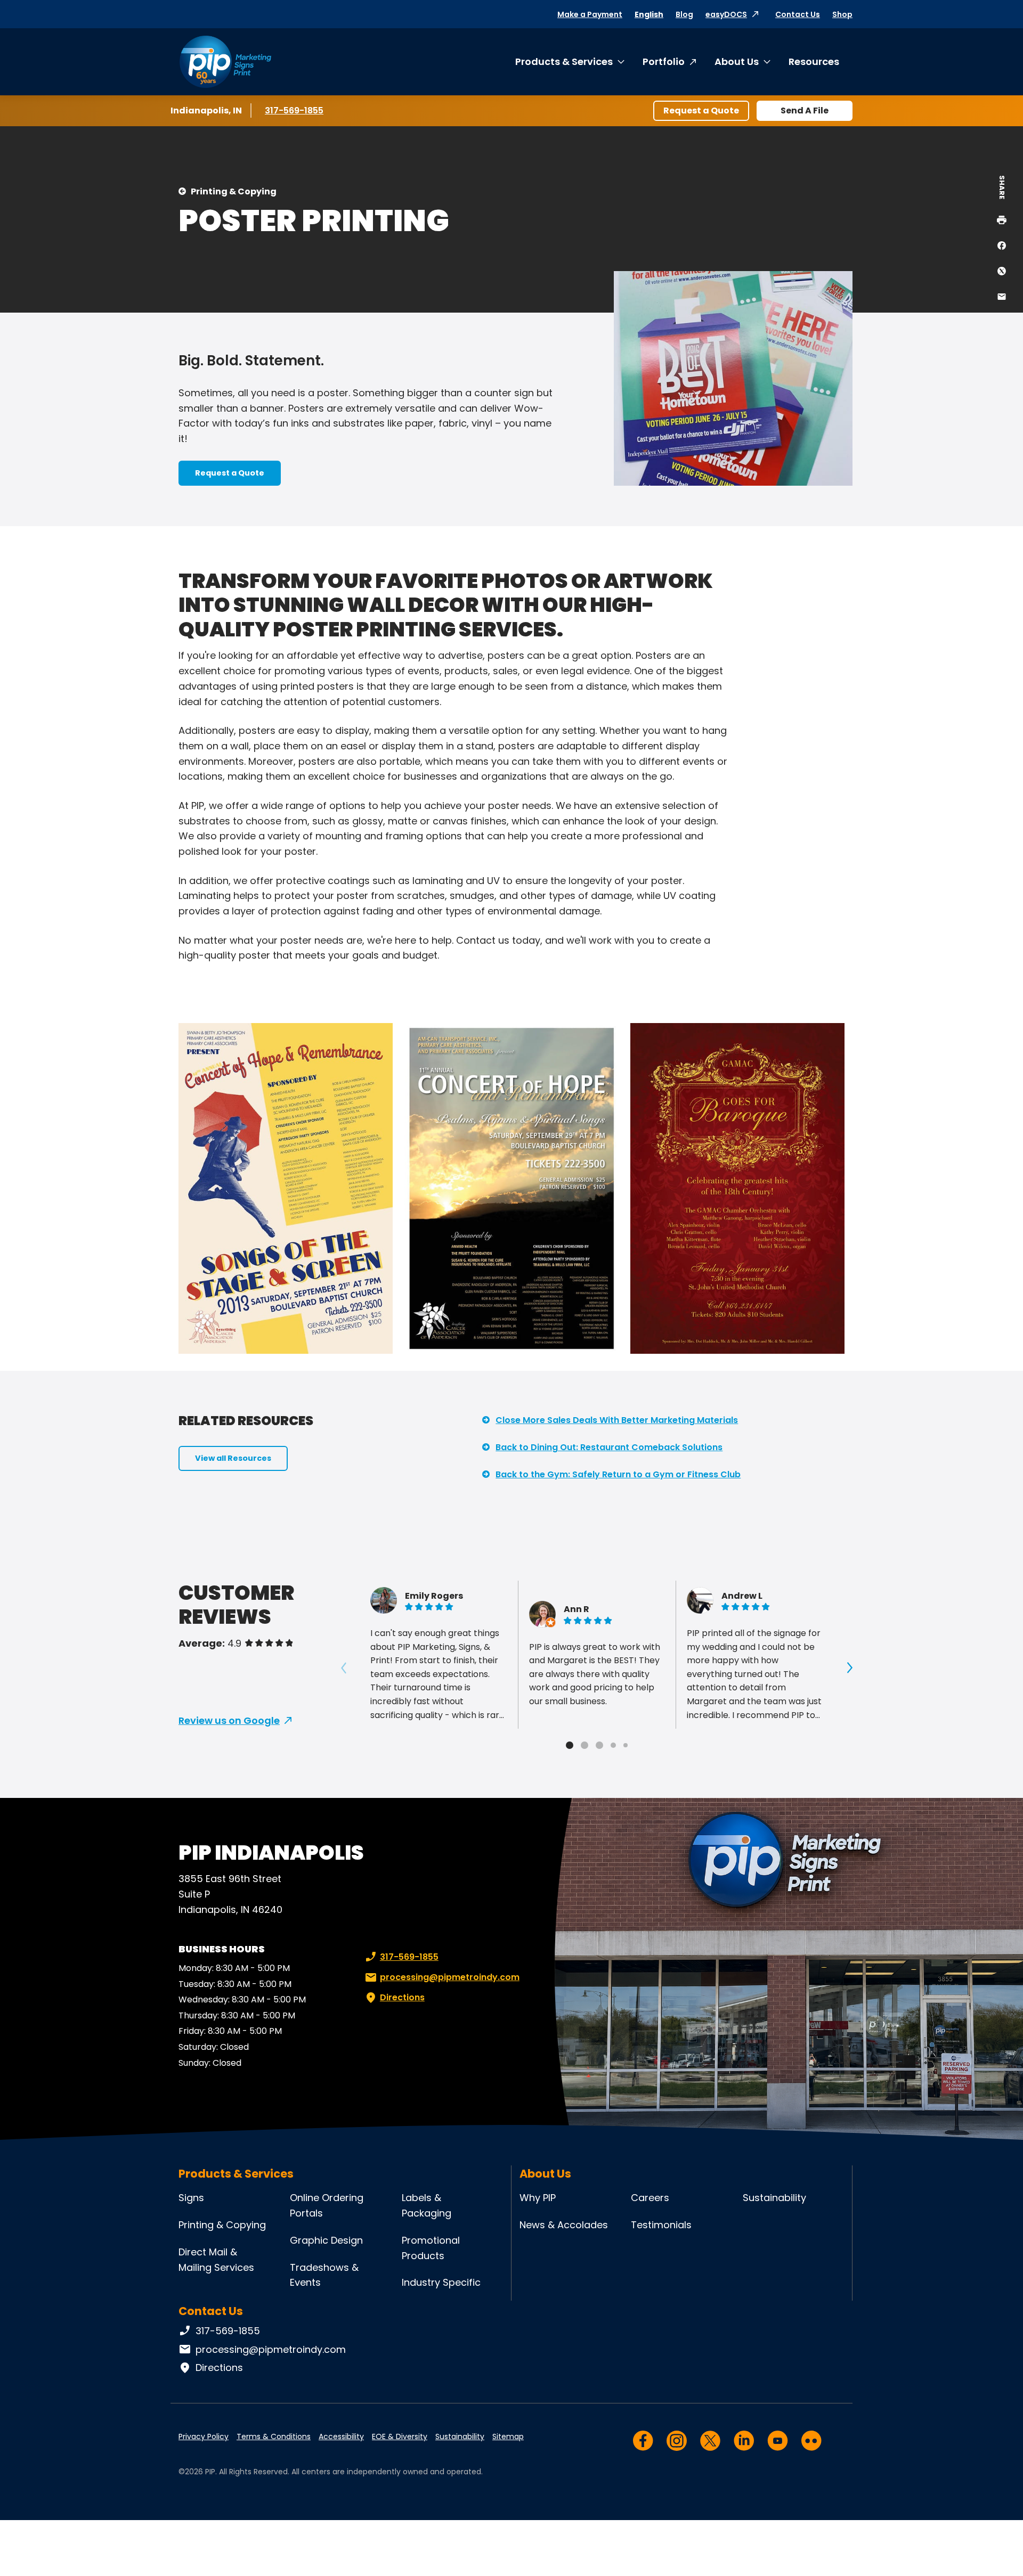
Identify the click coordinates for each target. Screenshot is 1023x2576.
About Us (737, 62)
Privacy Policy (204, 2436)
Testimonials (661, 2225)
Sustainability (774, 2198)
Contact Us (798, 14)
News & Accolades (564, 2225)
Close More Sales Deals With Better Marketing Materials (617, 1420)
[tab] (570, 1745)
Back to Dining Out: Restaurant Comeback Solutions (609, 1447)
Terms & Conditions (274, 2436)
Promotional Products (431, 2248)
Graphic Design (326, 2240)
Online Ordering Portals (327, 2205)
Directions (402, 1997)
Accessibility (341, 2436)
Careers (650, 2198)
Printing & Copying (234, 191)
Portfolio (664, 62)
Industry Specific (441, 2282)
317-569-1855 (296, 111)
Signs (191, 2198)
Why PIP (538, 2198)
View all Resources (233, 1458)
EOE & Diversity (400, 2436)
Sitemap (508, 2436)
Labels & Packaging (427, 2205)
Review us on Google (229, 1720)
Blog (684, 14)
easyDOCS (726, 14)
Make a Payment (590, 14)
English (649, 14)
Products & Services (564, 62)
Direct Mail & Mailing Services (216, 2260)
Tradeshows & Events (324, 2275)
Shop (842, 14)
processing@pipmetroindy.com (450, 1977)
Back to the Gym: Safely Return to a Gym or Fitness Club (618, 1474)
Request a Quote (701, 111)
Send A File (805, 111)
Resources (814, 62)
